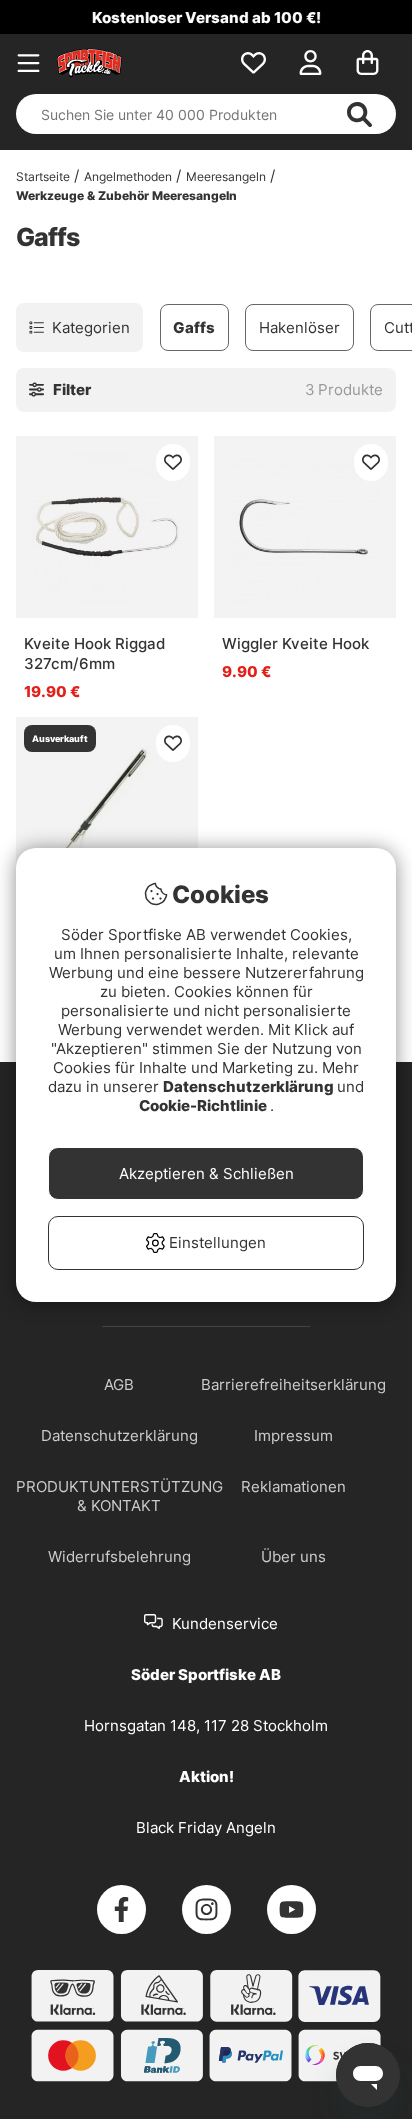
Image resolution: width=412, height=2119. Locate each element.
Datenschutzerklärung (250, 1086)
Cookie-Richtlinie (204, 1105)
